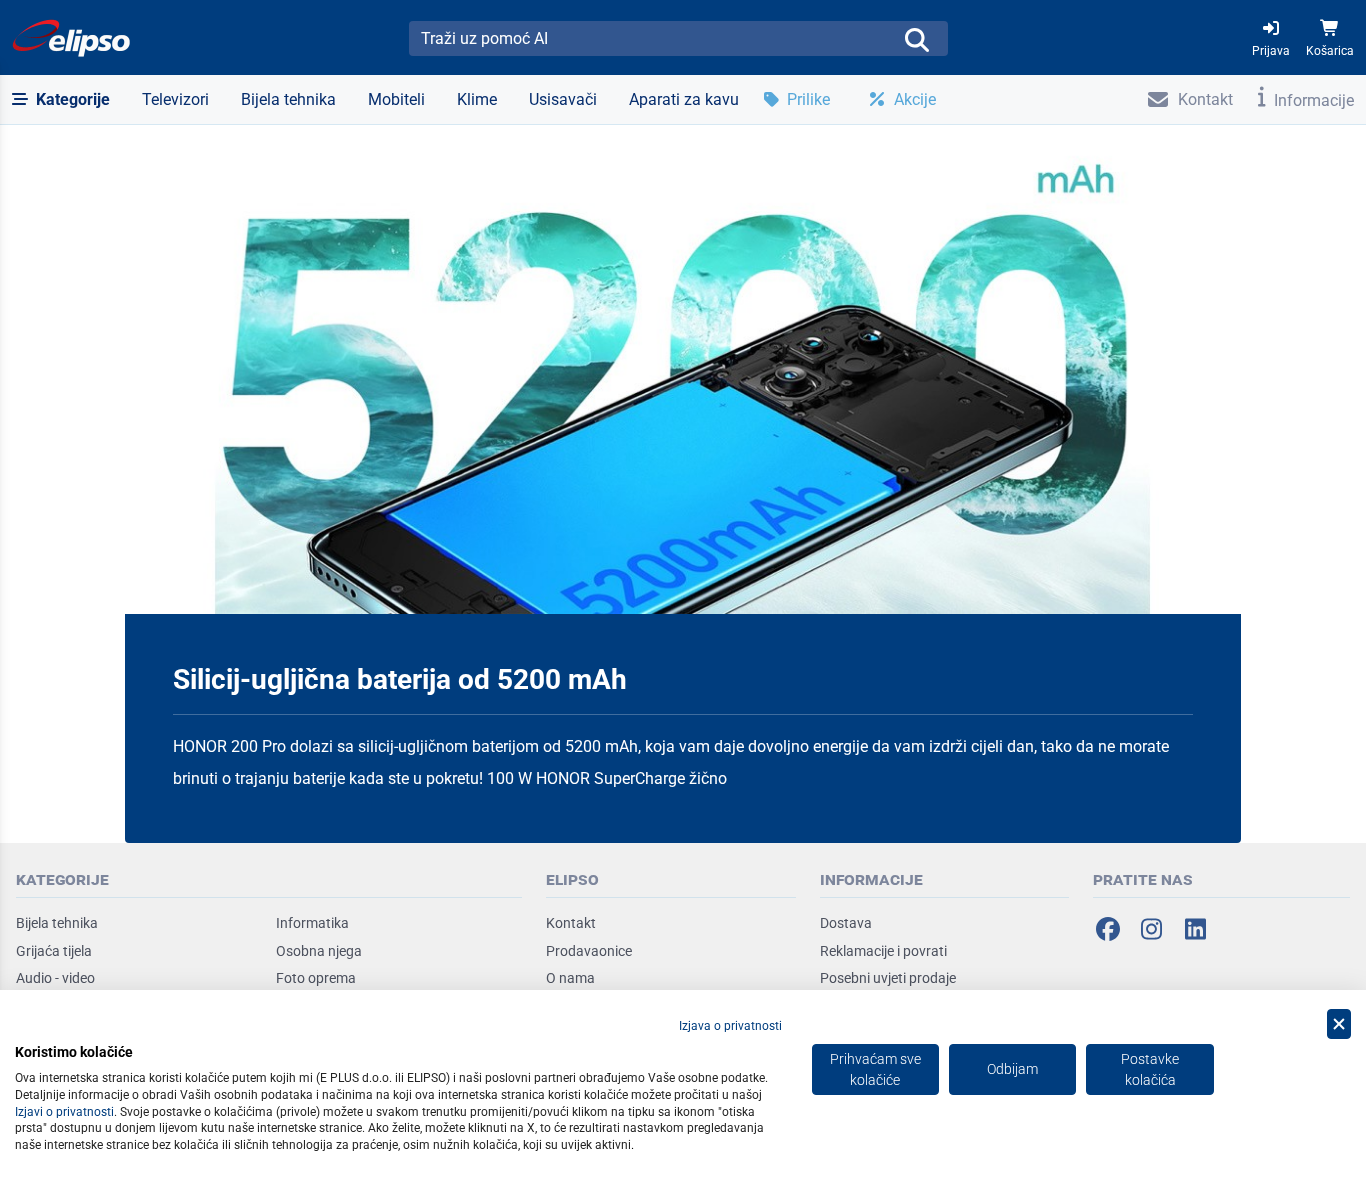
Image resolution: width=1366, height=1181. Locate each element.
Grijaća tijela (54, 951)
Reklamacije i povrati (883, 951)
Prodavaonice (589, 951)
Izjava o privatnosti (730, 1026)
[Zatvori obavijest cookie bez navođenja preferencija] (1339, 1024)
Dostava (846, 923)
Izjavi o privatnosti (64, 1112)
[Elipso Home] (72, 38)
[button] (61, 100)
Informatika (312, 923)
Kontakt (571, 923)
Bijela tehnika (57, 923)
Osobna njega (319, 951)
